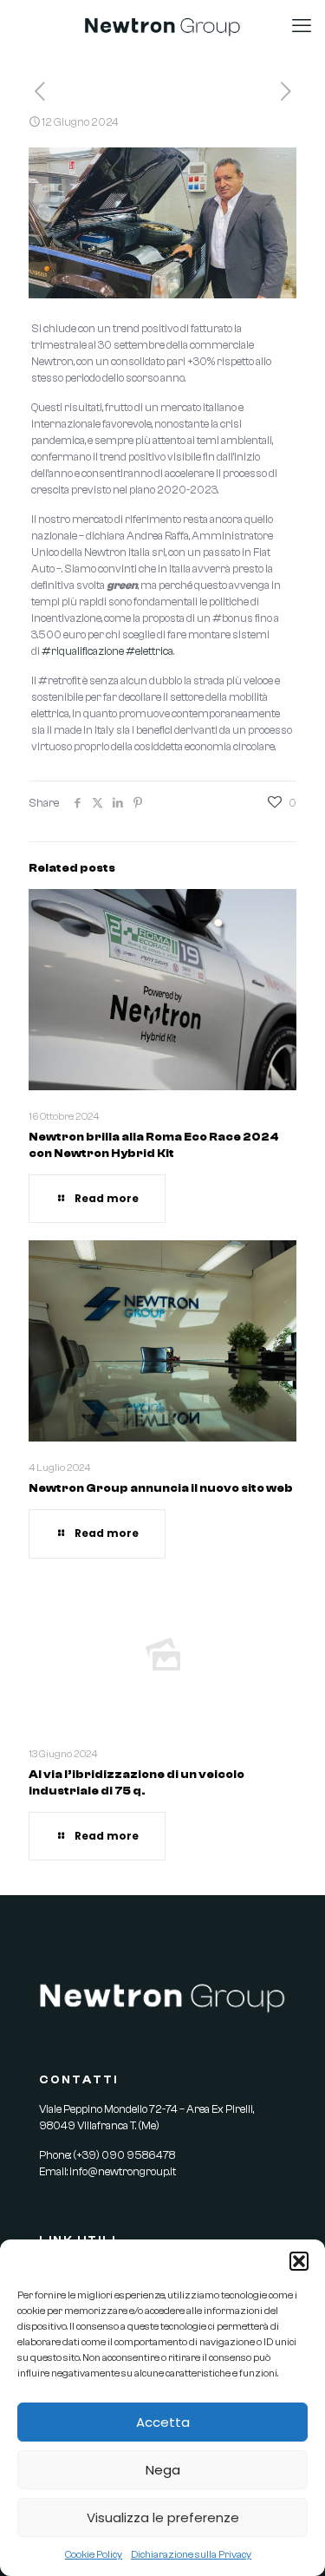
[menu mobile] (302, 26)
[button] (299, 2261)
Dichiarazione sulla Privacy (191, 2554)
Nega (163, 2470)
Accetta (163, 2422)
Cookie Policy (94, 2554)
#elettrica (149, 651)
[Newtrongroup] (162, 26)
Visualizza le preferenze (163, 2517)
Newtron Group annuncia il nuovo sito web (161, 1488)
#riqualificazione (83, 651)
